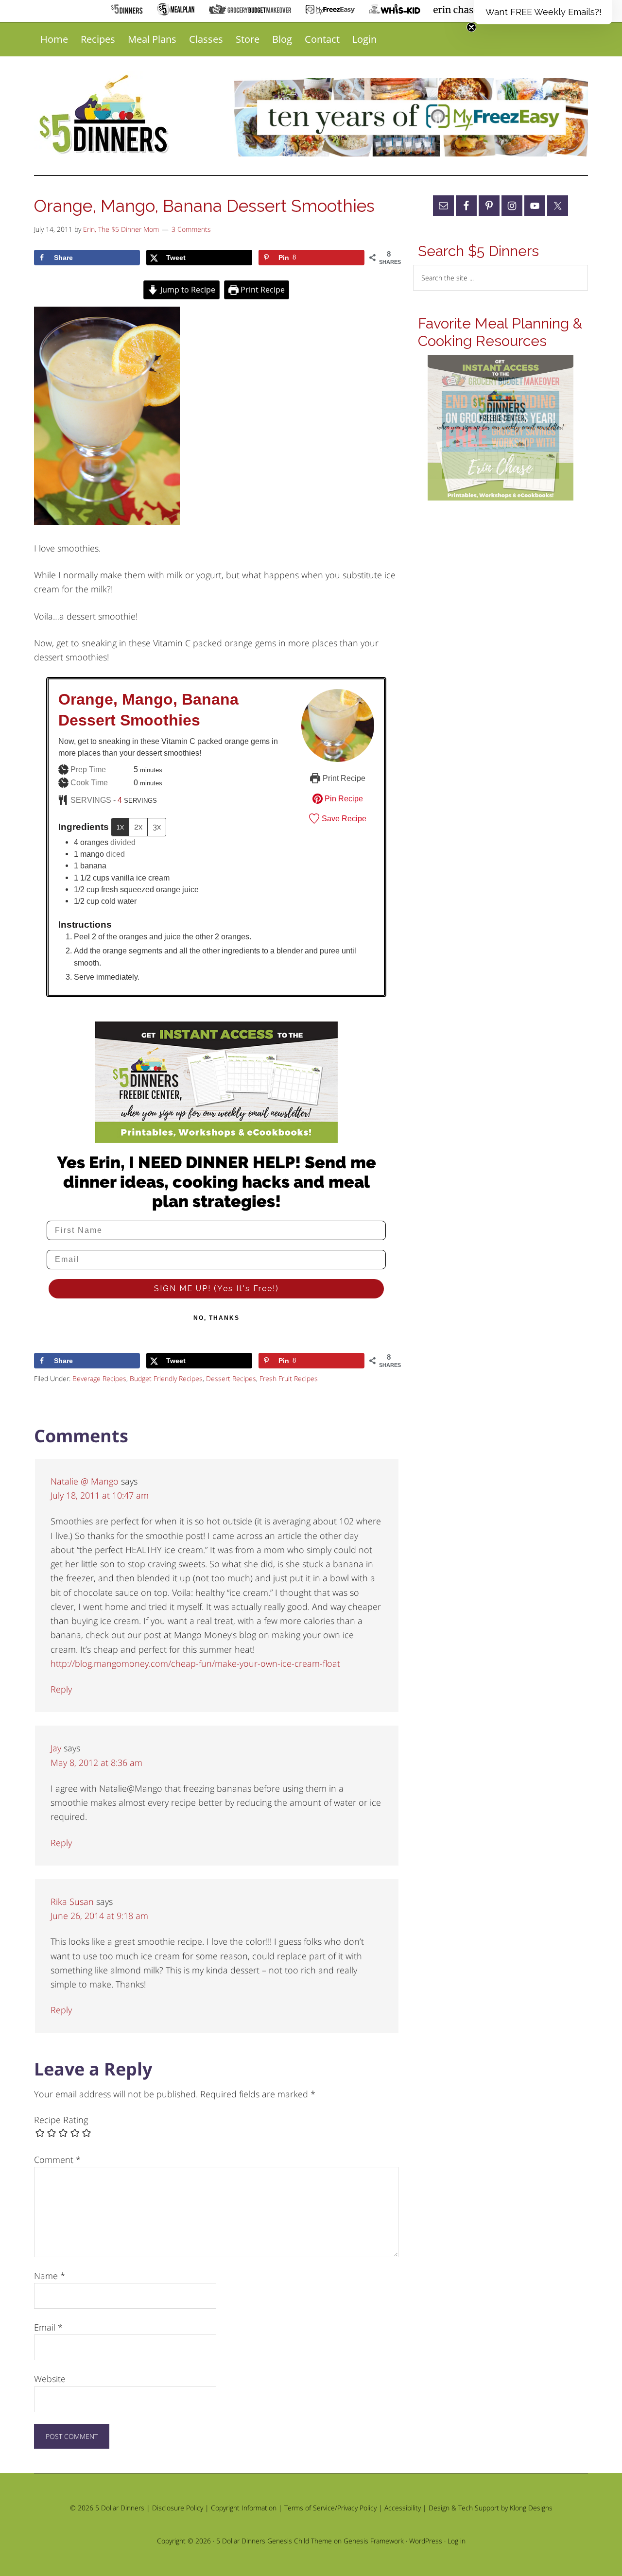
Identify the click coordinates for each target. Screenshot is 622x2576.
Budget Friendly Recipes (166, 1378)
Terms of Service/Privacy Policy (330, 2508)
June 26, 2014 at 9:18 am (99, 1916)
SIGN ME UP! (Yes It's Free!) (216, 1288)
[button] (543, 12)
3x (157, 827)
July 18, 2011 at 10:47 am (100, 1495)
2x (138, 827)
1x (120, 827)
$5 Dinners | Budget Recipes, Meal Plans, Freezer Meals (105, 115)
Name (50, 2276)
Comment (57, 2160)
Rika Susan (72, 1902)
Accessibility (403, 2508)
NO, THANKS (216, 1318)
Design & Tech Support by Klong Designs (491, 2508)
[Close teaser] (471, 27)
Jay (56, 1748)
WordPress (426, 2541)
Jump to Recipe (187, 290)
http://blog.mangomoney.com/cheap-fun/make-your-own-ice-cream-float (195, 1663)
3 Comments (191, 229)
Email (48, 2327)
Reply (61, 1689)
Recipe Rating (61, 2120)
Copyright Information (244, 2508)
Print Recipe (262, 290)
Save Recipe (343, 818)
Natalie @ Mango (85, 1481)
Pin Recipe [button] (343, 798)
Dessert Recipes (231, 1378)
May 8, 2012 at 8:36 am (96, 1763)
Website (50, 2379)
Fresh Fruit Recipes (289, 1378)
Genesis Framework (374, 2541)
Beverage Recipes (99, 1378)
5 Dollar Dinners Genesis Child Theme (274, 2541)
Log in (457, 2541)
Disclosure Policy (178, 2508)
